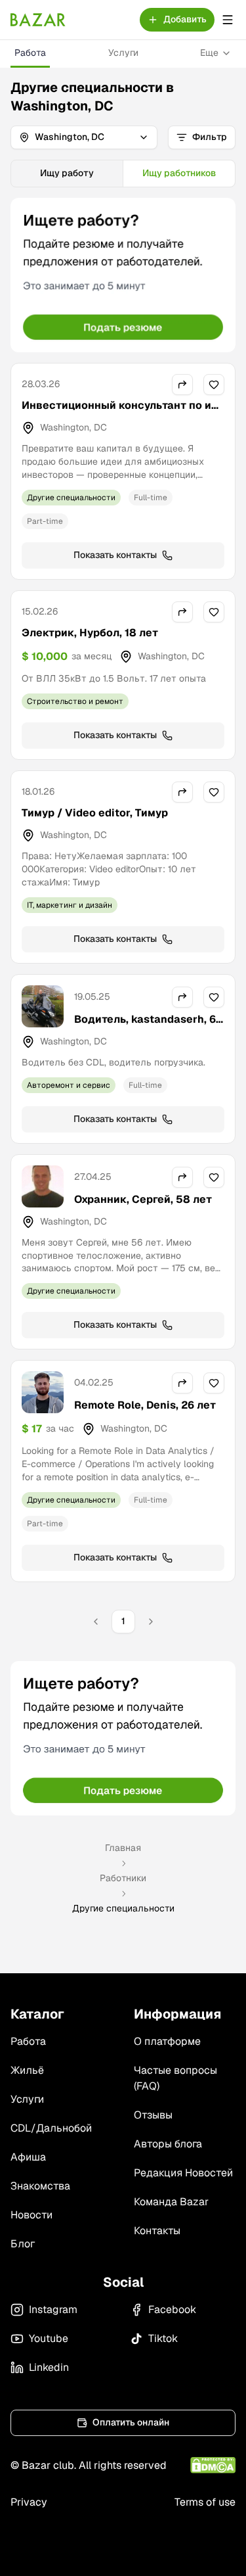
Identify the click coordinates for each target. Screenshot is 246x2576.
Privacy (29, 2502)
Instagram (53, 2309)
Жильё (27, 2070)
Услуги (123, 53)
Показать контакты (115, 555)
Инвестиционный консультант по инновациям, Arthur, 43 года (123, 413)
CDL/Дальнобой (51, 2128)
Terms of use (205, 2502)
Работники (123, 1878)
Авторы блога (168, 2144)
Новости (31, 2215)
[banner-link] (123, 275)
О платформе (167, 2041)
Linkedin (49, 2367)
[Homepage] (38, 20)
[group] (123, 174)
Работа (30, 53)
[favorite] (214, 385)
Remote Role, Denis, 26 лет (145, 1405)
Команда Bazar (171, 2202)
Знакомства (40, 2186)
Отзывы (153, 2115)
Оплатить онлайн (131, 2422)
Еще (209, 53)
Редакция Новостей (183, 2173)
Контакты (157, 2231)
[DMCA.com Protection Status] (213, 2465)
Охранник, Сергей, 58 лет (143, 1199)
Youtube (49, 2338)
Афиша (28, 2157)
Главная (123, 1848)
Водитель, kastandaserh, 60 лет (149, 1027)
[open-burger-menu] (228, 20)
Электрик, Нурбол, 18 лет (90, 633)
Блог (23, 2244)
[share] (182, 385)
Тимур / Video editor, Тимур (95, 813)
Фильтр (210, 137)
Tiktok (163, 2338)
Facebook (172, 2309)
